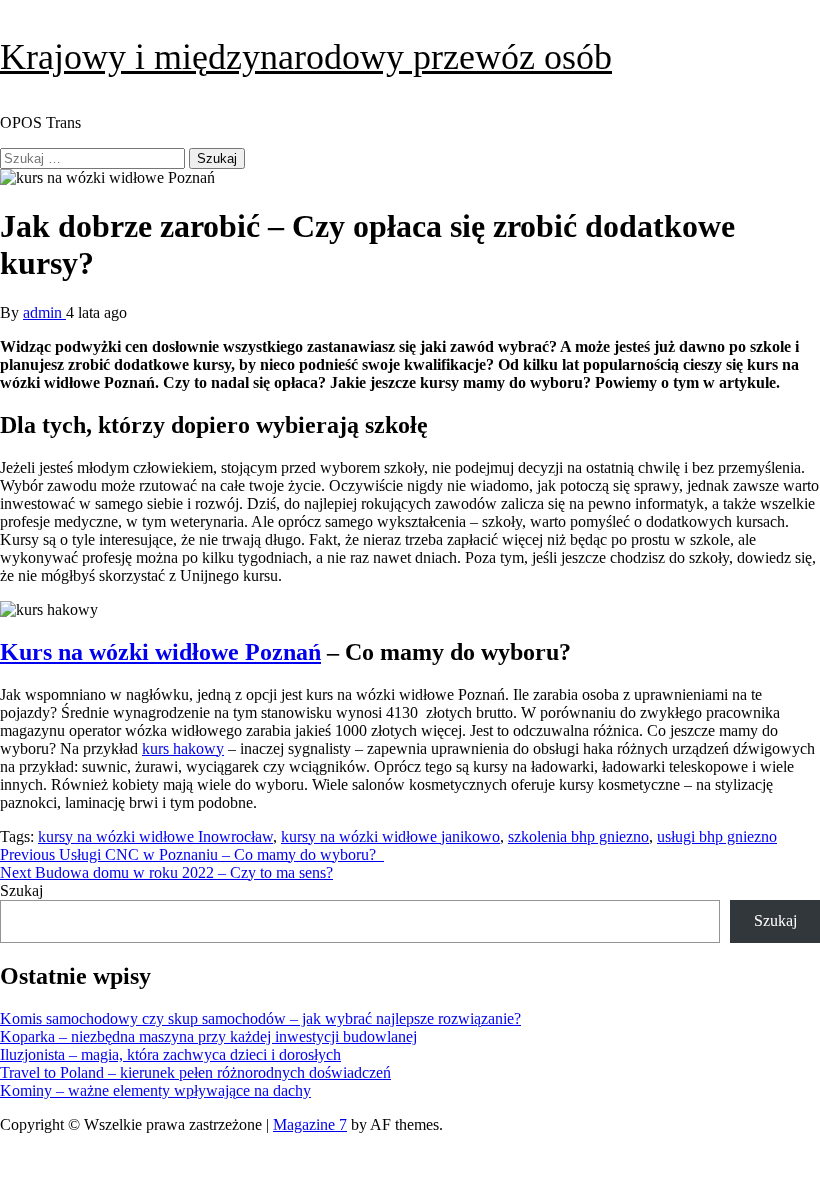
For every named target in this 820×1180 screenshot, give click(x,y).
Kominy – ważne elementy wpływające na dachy (155, 1090)
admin (44, 312)
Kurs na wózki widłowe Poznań (160, 652)
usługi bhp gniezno (717, 836)
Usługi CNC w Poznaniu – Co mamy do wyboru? (192, 854)
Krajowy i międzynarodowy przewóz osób (306, 57)
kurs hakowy (183, 748)
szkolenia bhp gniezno (578, 836)
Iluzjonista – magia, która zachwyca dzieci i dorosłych (170, 1054)
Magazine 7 (310, 1124)
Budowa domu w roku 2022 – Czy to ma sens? (166, 872)
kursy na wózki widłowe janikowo (390, 836)
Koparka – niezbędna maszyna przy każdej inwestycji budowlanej (208, 1036)
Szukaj (21, 890)
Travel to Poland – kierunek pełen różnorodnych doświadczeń (195, 1072)
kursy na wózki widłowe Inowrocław (155, 836)
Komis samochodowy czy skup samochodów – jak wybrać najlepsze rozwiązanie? (260, 1018)
